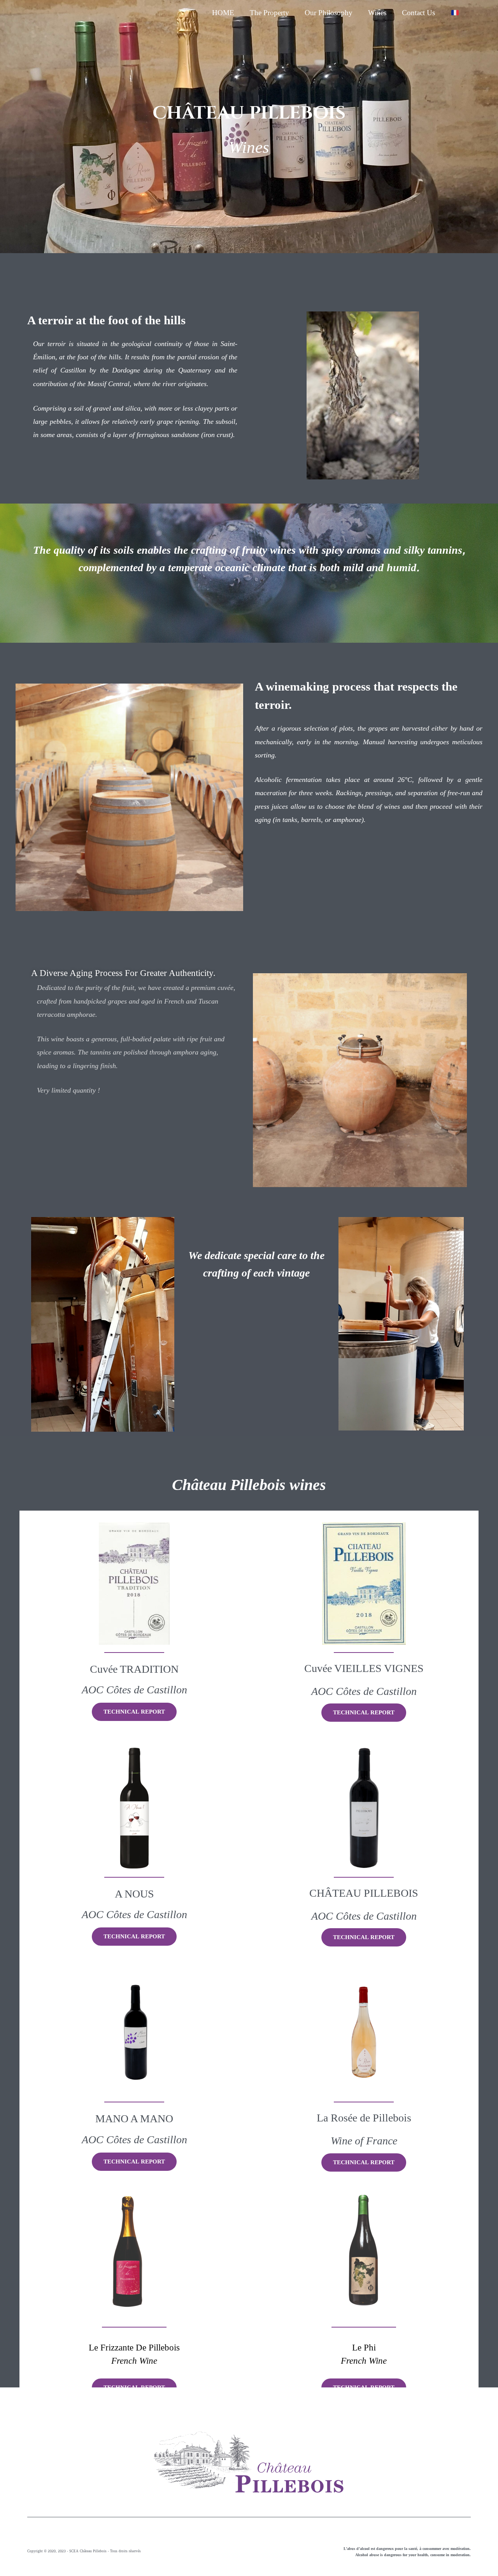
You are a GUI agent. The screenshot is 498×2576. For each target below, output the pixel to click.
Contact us (418, 13)
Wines (377, 13)
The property (269, 13)
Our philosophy (329, 13)
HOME (223, 13)
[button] (134, 1712)
